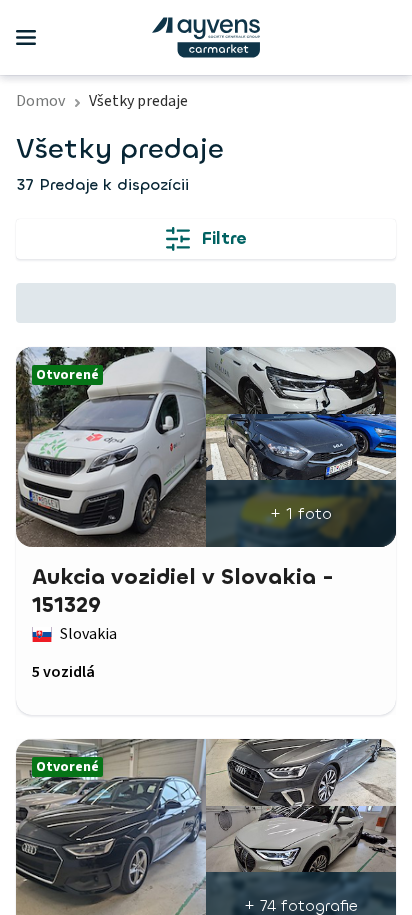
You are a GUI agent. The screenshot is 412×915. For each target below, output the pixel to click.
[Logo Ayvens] (206, 37)
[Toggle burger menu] (26, 38)
